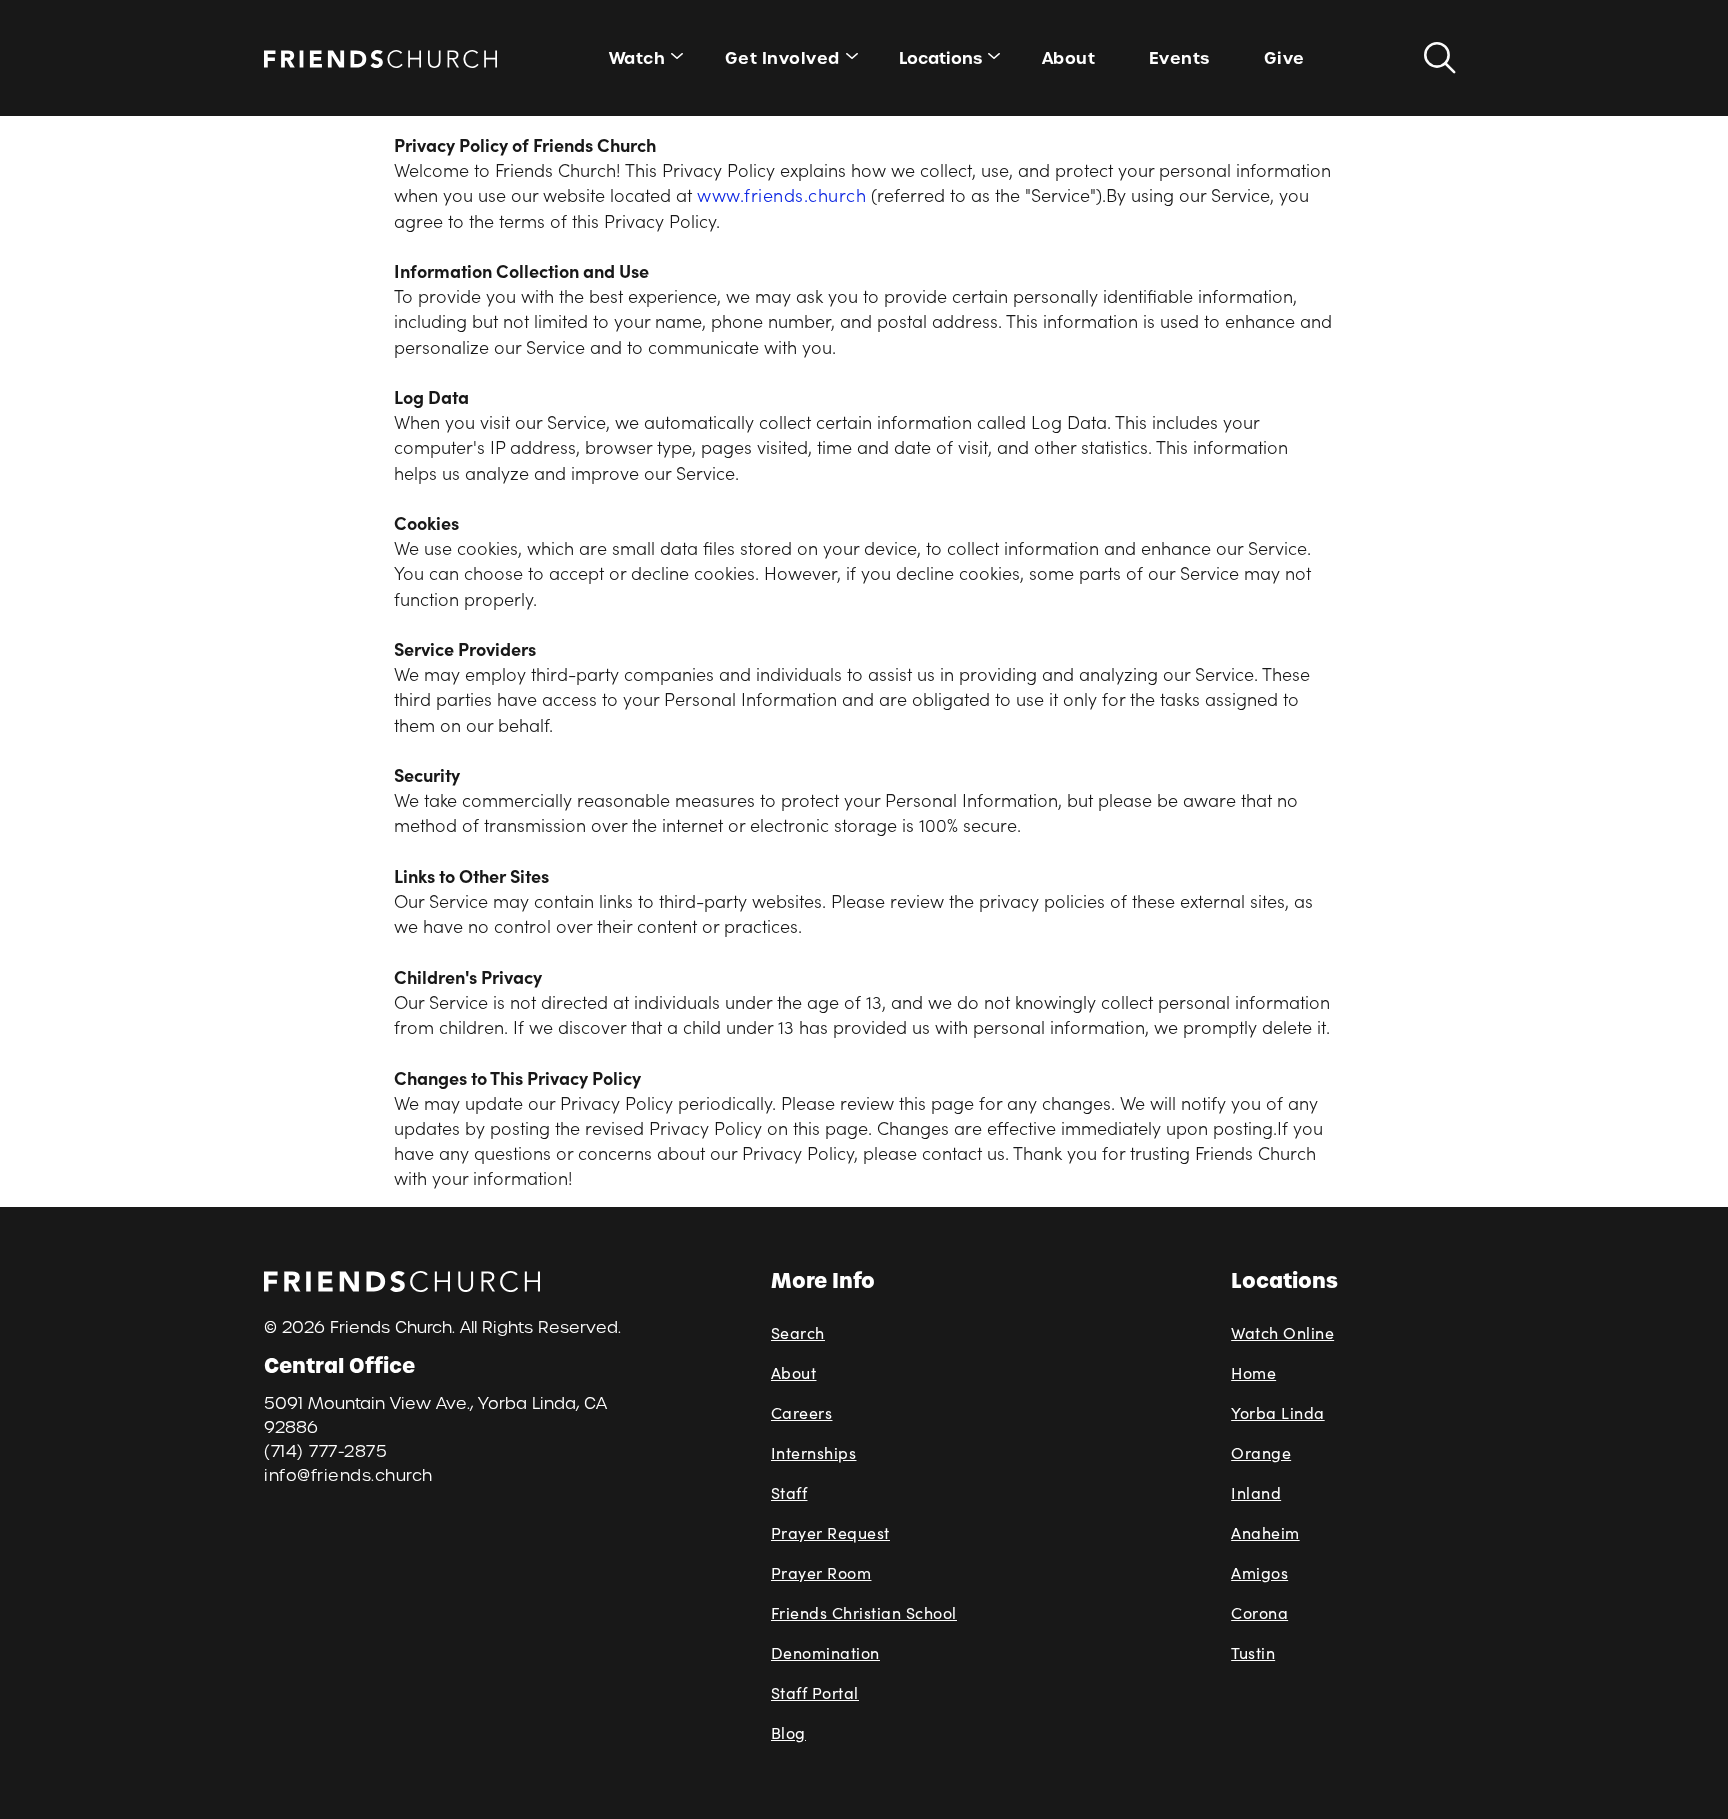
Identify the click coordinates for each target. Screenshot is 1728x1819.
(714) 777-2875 (325, 1451)
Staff (789, 1492)
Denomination (825, 1652)
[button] (943, 58)
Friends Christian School (864, 1612)
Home (1253, 1372)
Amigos (1259, 1572)
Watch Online (1282, 1332)
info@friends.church (348, 1475)
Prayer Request (830, 1532)
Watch (637, 58)
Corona (1259, 1612)
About (1069, 58)
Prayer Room (821, 1572)
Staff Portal (815, 1692)
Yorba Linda (1278, 1412)
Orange (1261, 1452)
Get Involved (782, 58)
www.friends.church (781, 194)
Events (1179, 58)
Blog (788, 1732)
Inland (1256, 1492)
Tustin (1253, 1652)
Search (798, 1332)
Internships (814, 1452)
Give (1284, 58)
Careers (802, 1412)
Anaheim (1265, 1532)
